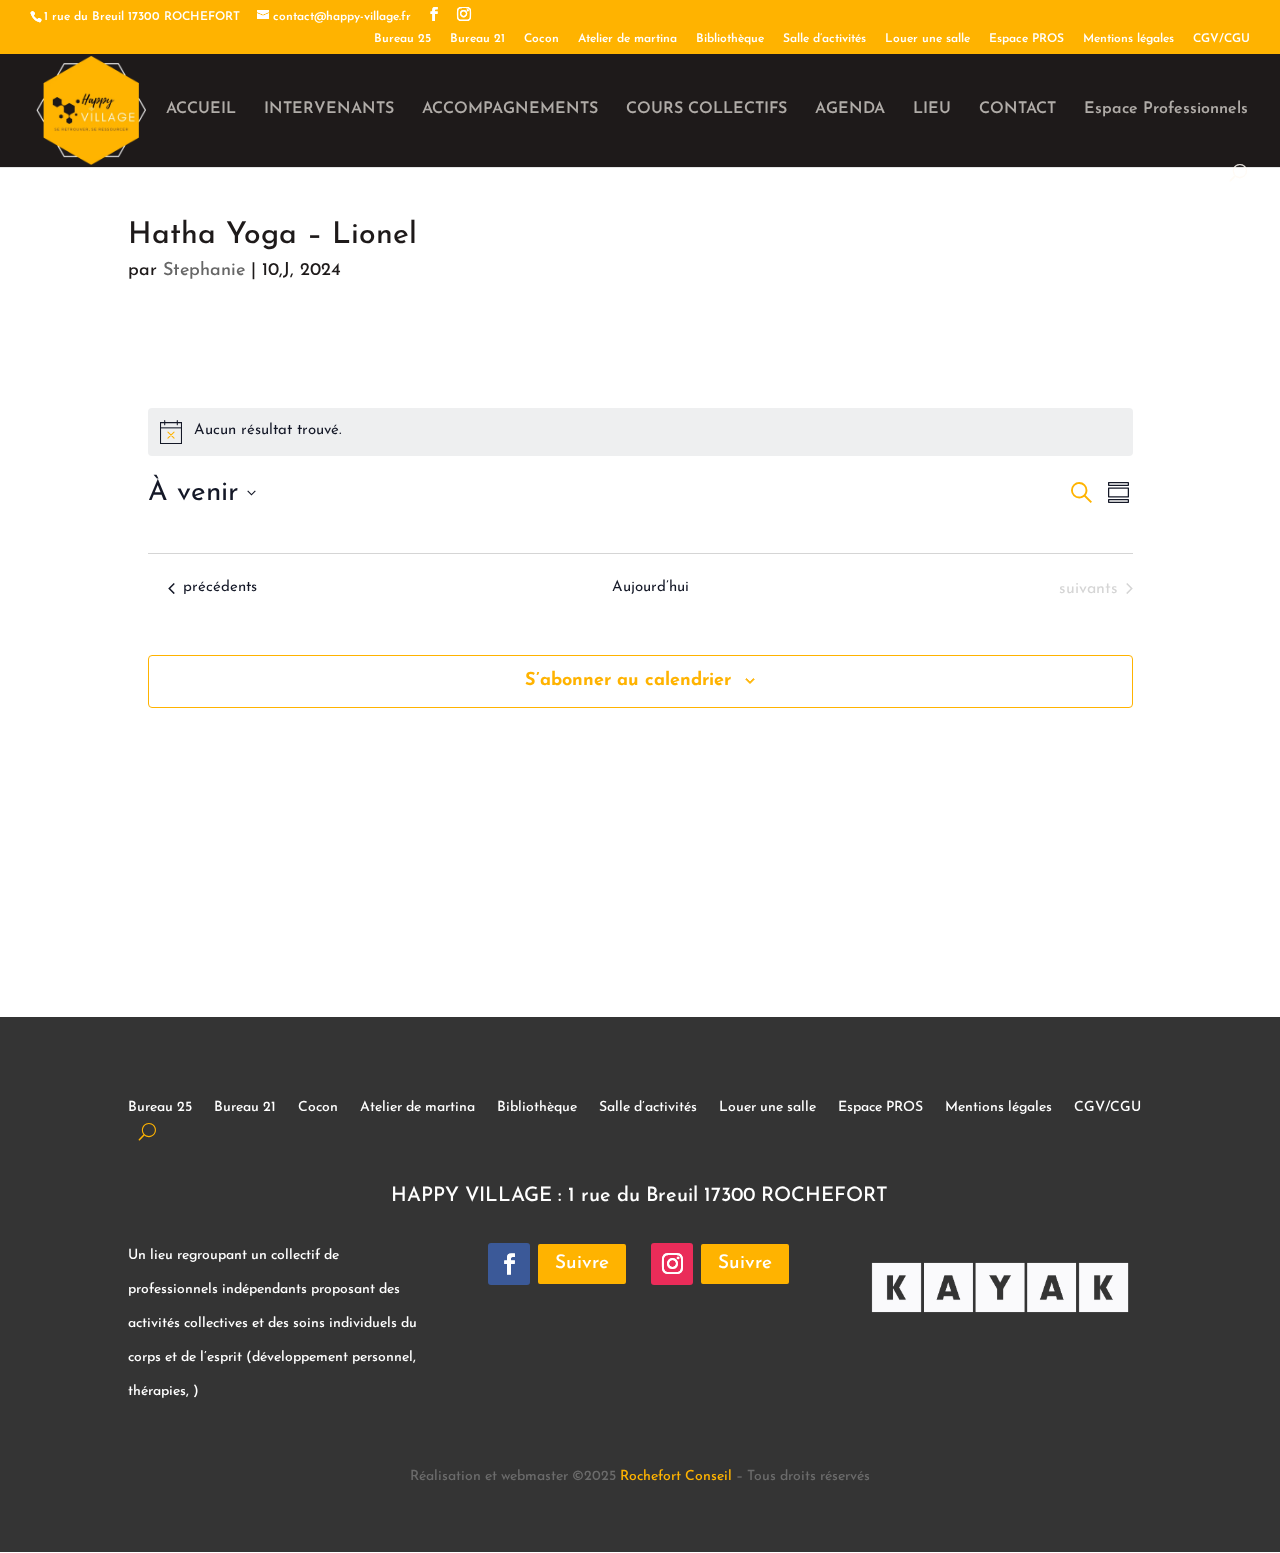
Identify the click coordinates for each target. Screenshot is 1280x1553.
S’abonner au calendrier (628, 681)
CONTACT (1017, 109)
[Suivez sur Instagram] (672, 1264)
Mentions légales (1128, 39)
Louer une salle (927, 39)
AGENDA (850, 109)
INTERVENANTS (329, 109)
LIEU (932, 109)
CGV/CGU (1221, 39)
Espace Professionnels (1166, 109)
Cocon (541, 39)
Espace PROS (1026, 39)
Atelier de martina (627, 39)
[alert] (640, 432)
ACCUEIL (201, 109)
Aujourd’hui (650, 587)
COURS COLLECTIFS (706, 109)
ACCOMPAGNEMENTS (510, 109)
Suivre (582, 1263)
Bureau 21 (477, 39)
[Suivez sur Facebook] (509, 1264)
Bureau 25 (402, 39)
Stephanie (204, 271)
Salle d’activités (824, 39)
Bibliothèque (730, 39)
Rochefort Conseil (676, 1476)
